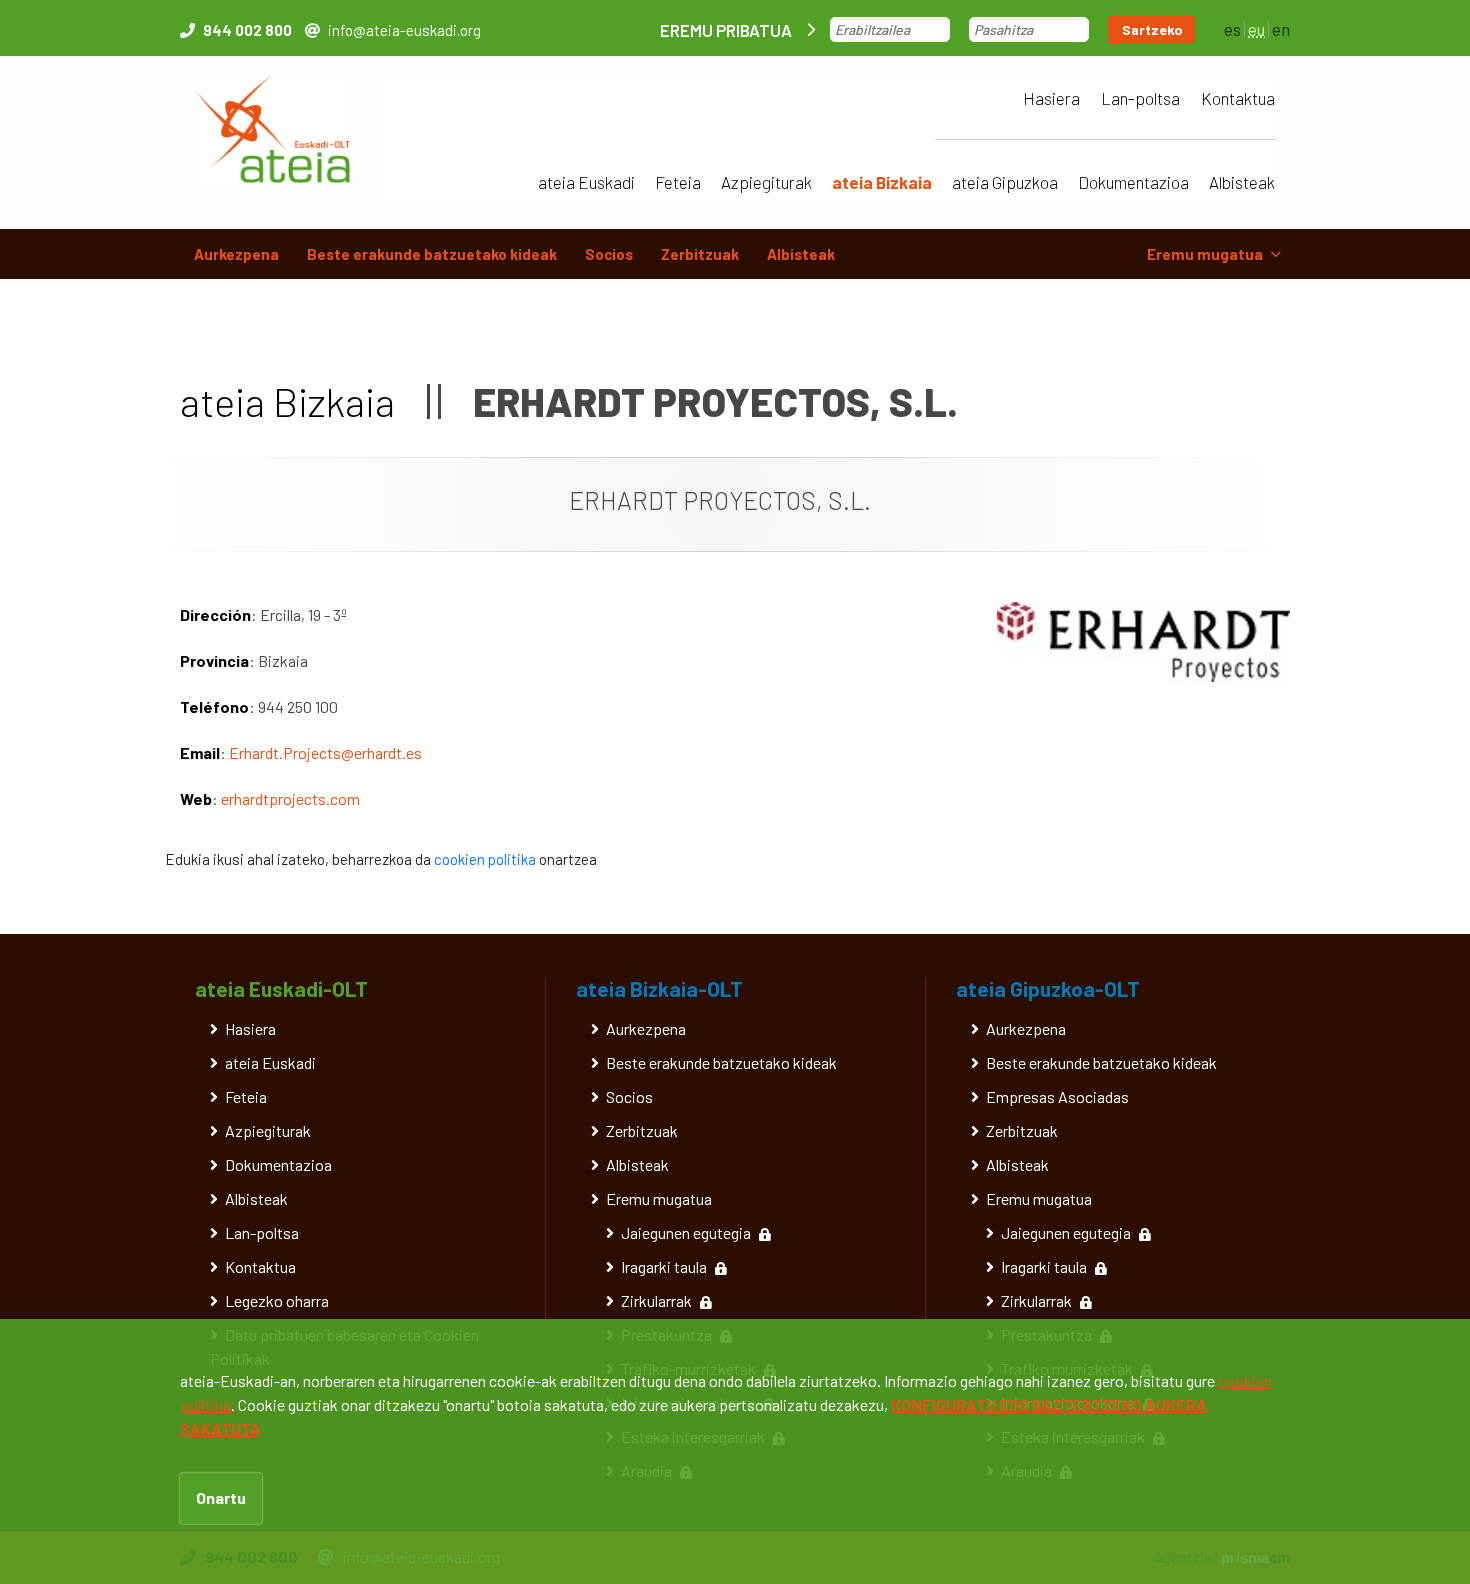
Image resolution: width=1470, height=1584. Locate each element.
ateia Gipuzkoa (1005, 182)
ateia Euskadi (586, 182)
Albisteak (1242, 182)
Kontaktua (1238, 98)
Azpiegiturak (766, 182)
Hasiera (1051, 98)
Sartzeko (1152, 29)
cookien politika (485, 859)
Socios (609, 254)
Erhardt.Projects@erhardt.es (325, 752)
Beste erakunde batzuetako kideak (432, 254)
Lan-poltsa (1140, 98)
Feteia (678, 182)
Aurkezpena (236, 254)
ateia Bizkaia (882, 182)
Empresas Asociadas (1057, 1096)
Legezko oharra (277, 1300)
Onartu (221, 1497)
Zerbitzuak (700, 254)
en (1281, 29)
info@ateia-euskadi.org (404, 30)
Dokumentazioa (1133, 182)
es (1232, 29)
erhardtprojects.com (290, 798)
